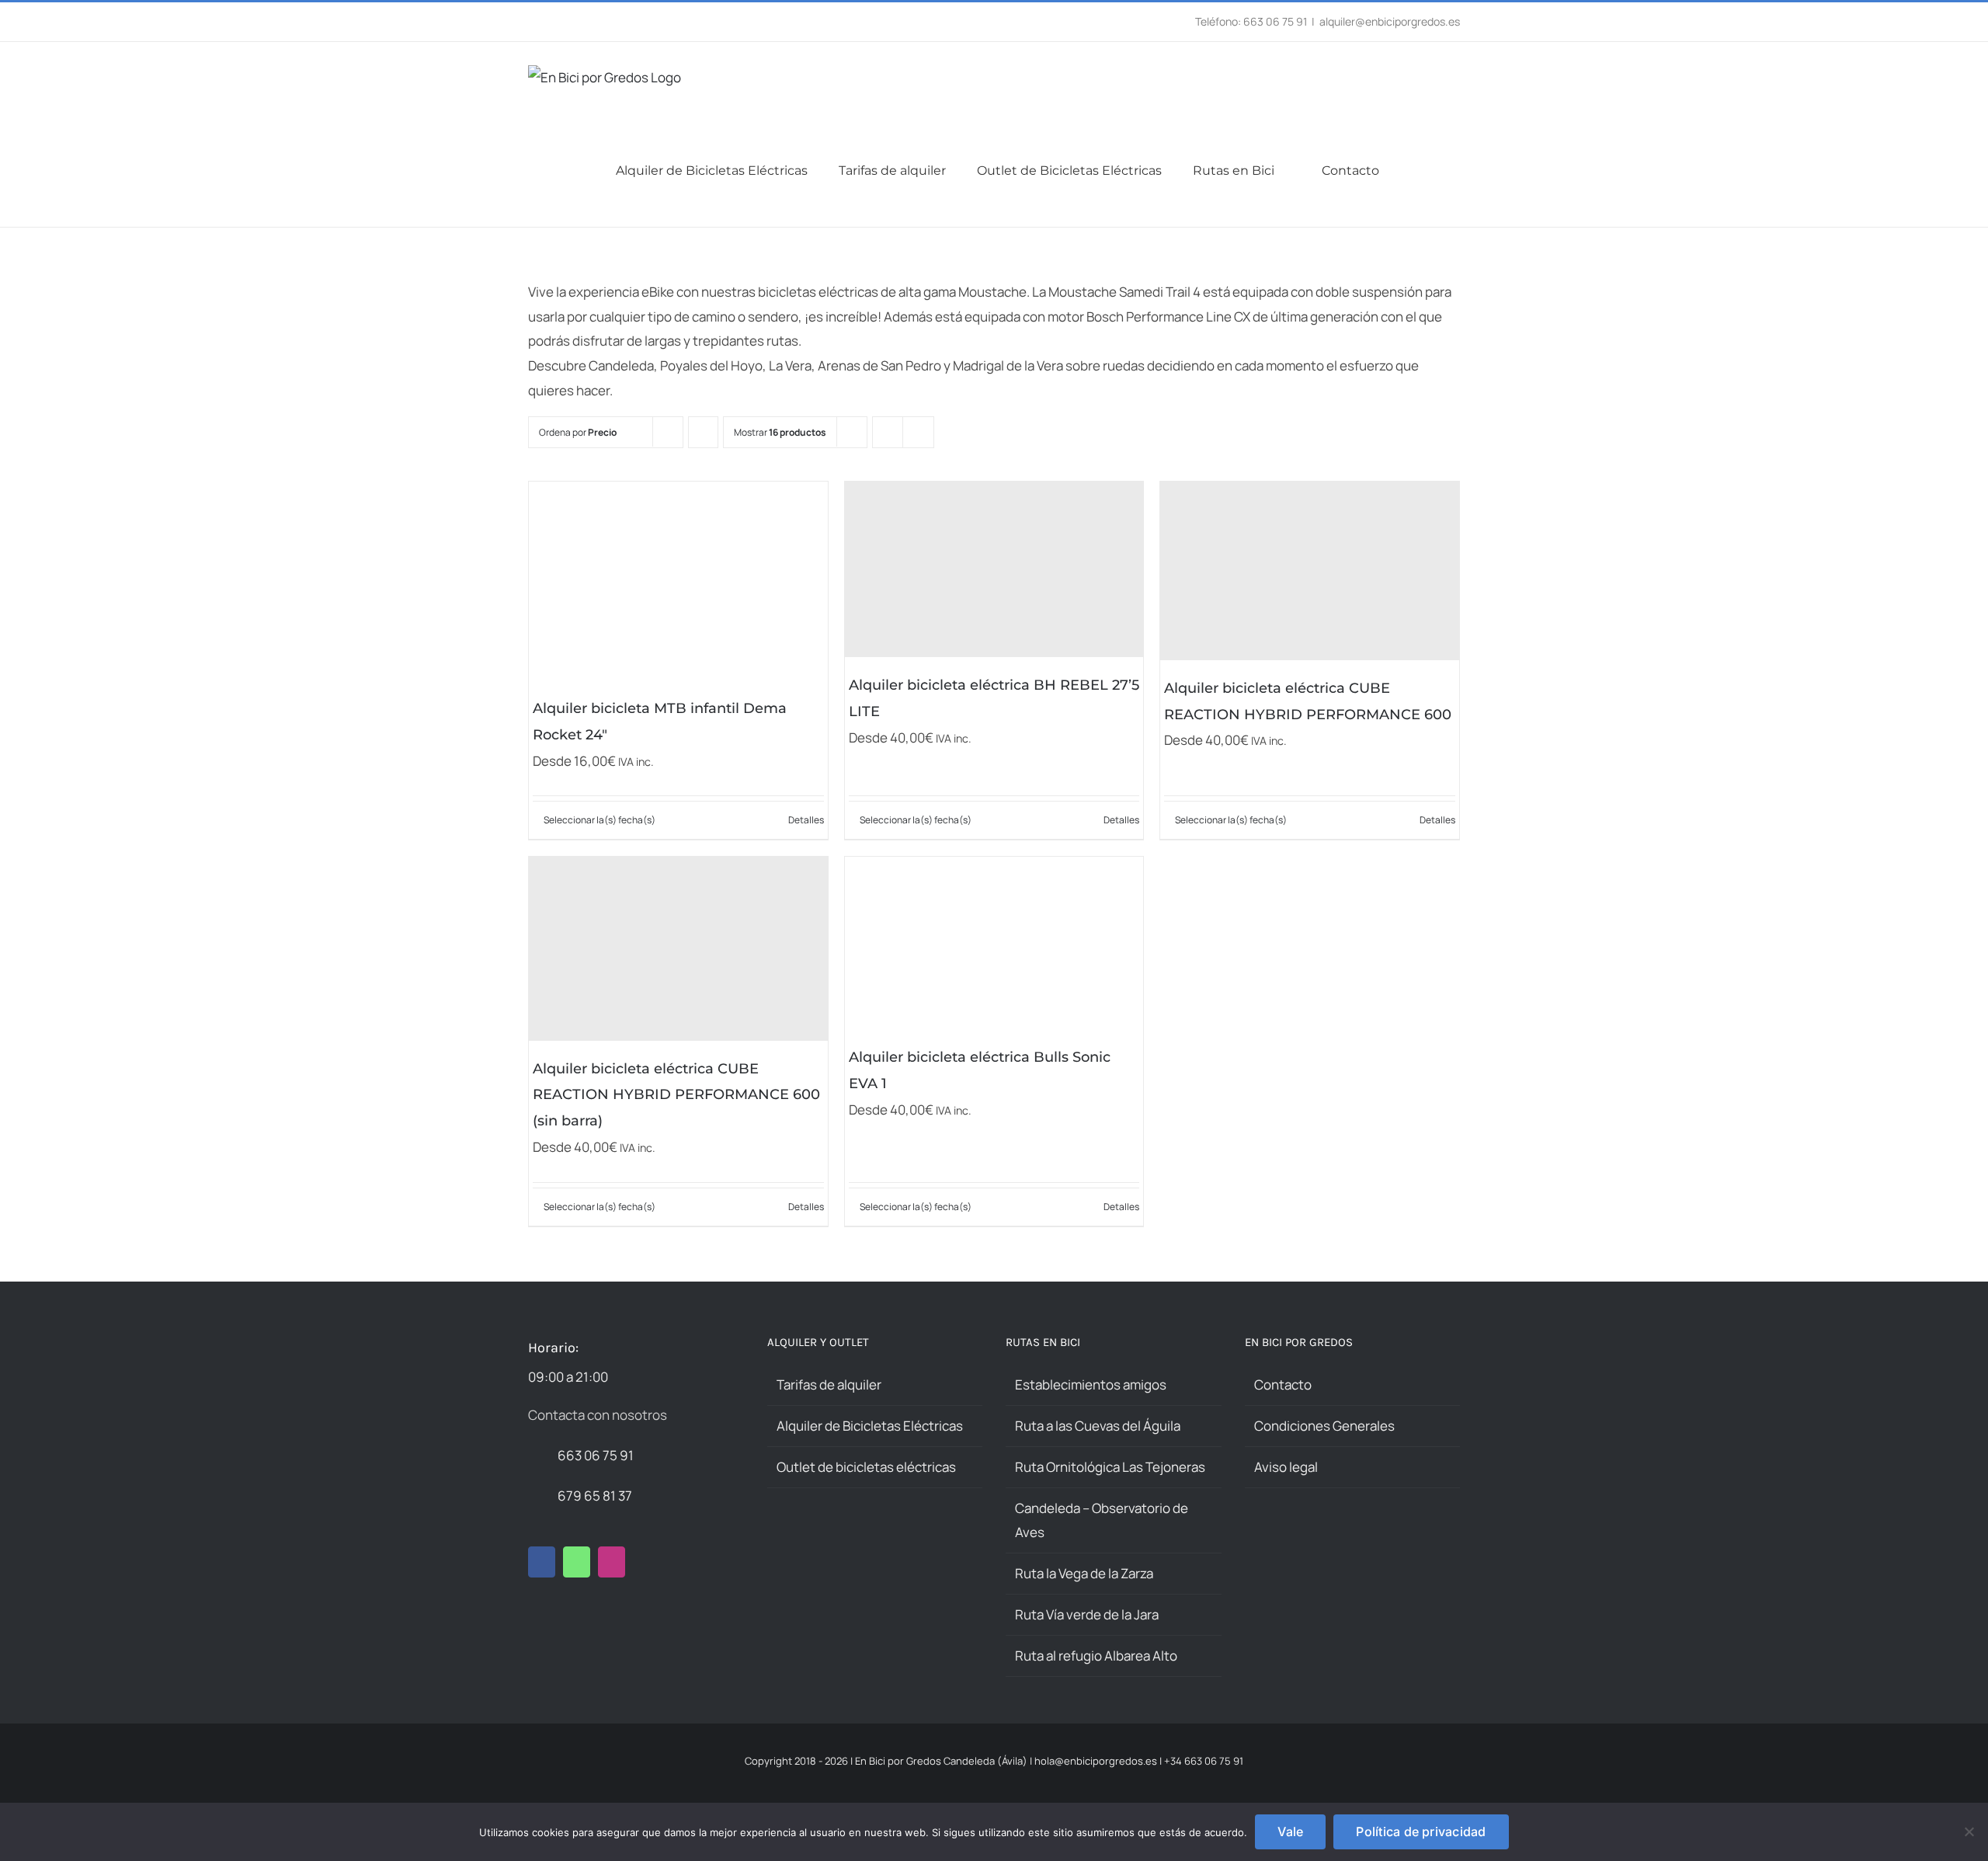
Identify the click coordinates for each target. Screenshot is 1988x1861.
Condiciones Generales (1324, 1426)
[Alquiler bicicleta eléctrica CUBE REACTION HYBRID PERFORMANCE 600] (1310, 571)
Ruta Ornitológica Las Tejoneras (1110, 1467)
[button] (1455, 170)
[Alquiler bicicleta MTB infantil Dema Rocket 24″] (678, 581)
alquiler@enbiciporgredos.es (1390, 21)
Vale (1290, 1831)
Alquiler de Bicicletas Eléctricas (870, 1426)
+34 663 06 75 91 (1204, 1761)
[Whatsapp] (577, 1562)
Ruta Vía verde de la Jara (1087, 1614)
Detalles (806, 820)
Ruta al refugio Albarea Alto (1096, 1656)
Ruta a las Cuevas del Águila (1098, 1426)
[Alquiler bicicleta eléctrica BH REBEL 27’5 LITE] (994, 570)
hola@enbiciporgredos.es (1096, 1761)
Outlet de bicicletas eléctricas (866, 1467)
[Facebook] (542, 1562)
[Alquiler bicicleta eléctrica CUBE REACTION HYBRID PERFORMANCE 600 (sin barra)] (678, 948)
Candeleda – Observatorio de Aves (1102, 1520)
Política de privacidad (1421, 1831)
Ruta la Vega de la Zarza (1084, 1573)
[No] (1969, 1831)
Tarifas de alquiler (829, 1384)
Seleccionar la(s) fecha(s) (600, 820)
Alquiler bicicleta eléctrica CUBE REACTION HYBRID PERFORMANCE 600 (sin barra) (676, 1095)
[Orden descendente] (703, 432)
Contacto (1283, 1384)
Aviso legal (1286, 1467)
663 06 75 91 (596, 1455)
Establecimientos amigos (1091, 1384)
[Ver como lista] (918, 432)
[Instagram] (612, 1562)
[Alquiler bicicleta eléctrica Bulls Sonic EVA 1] (994, 943)
